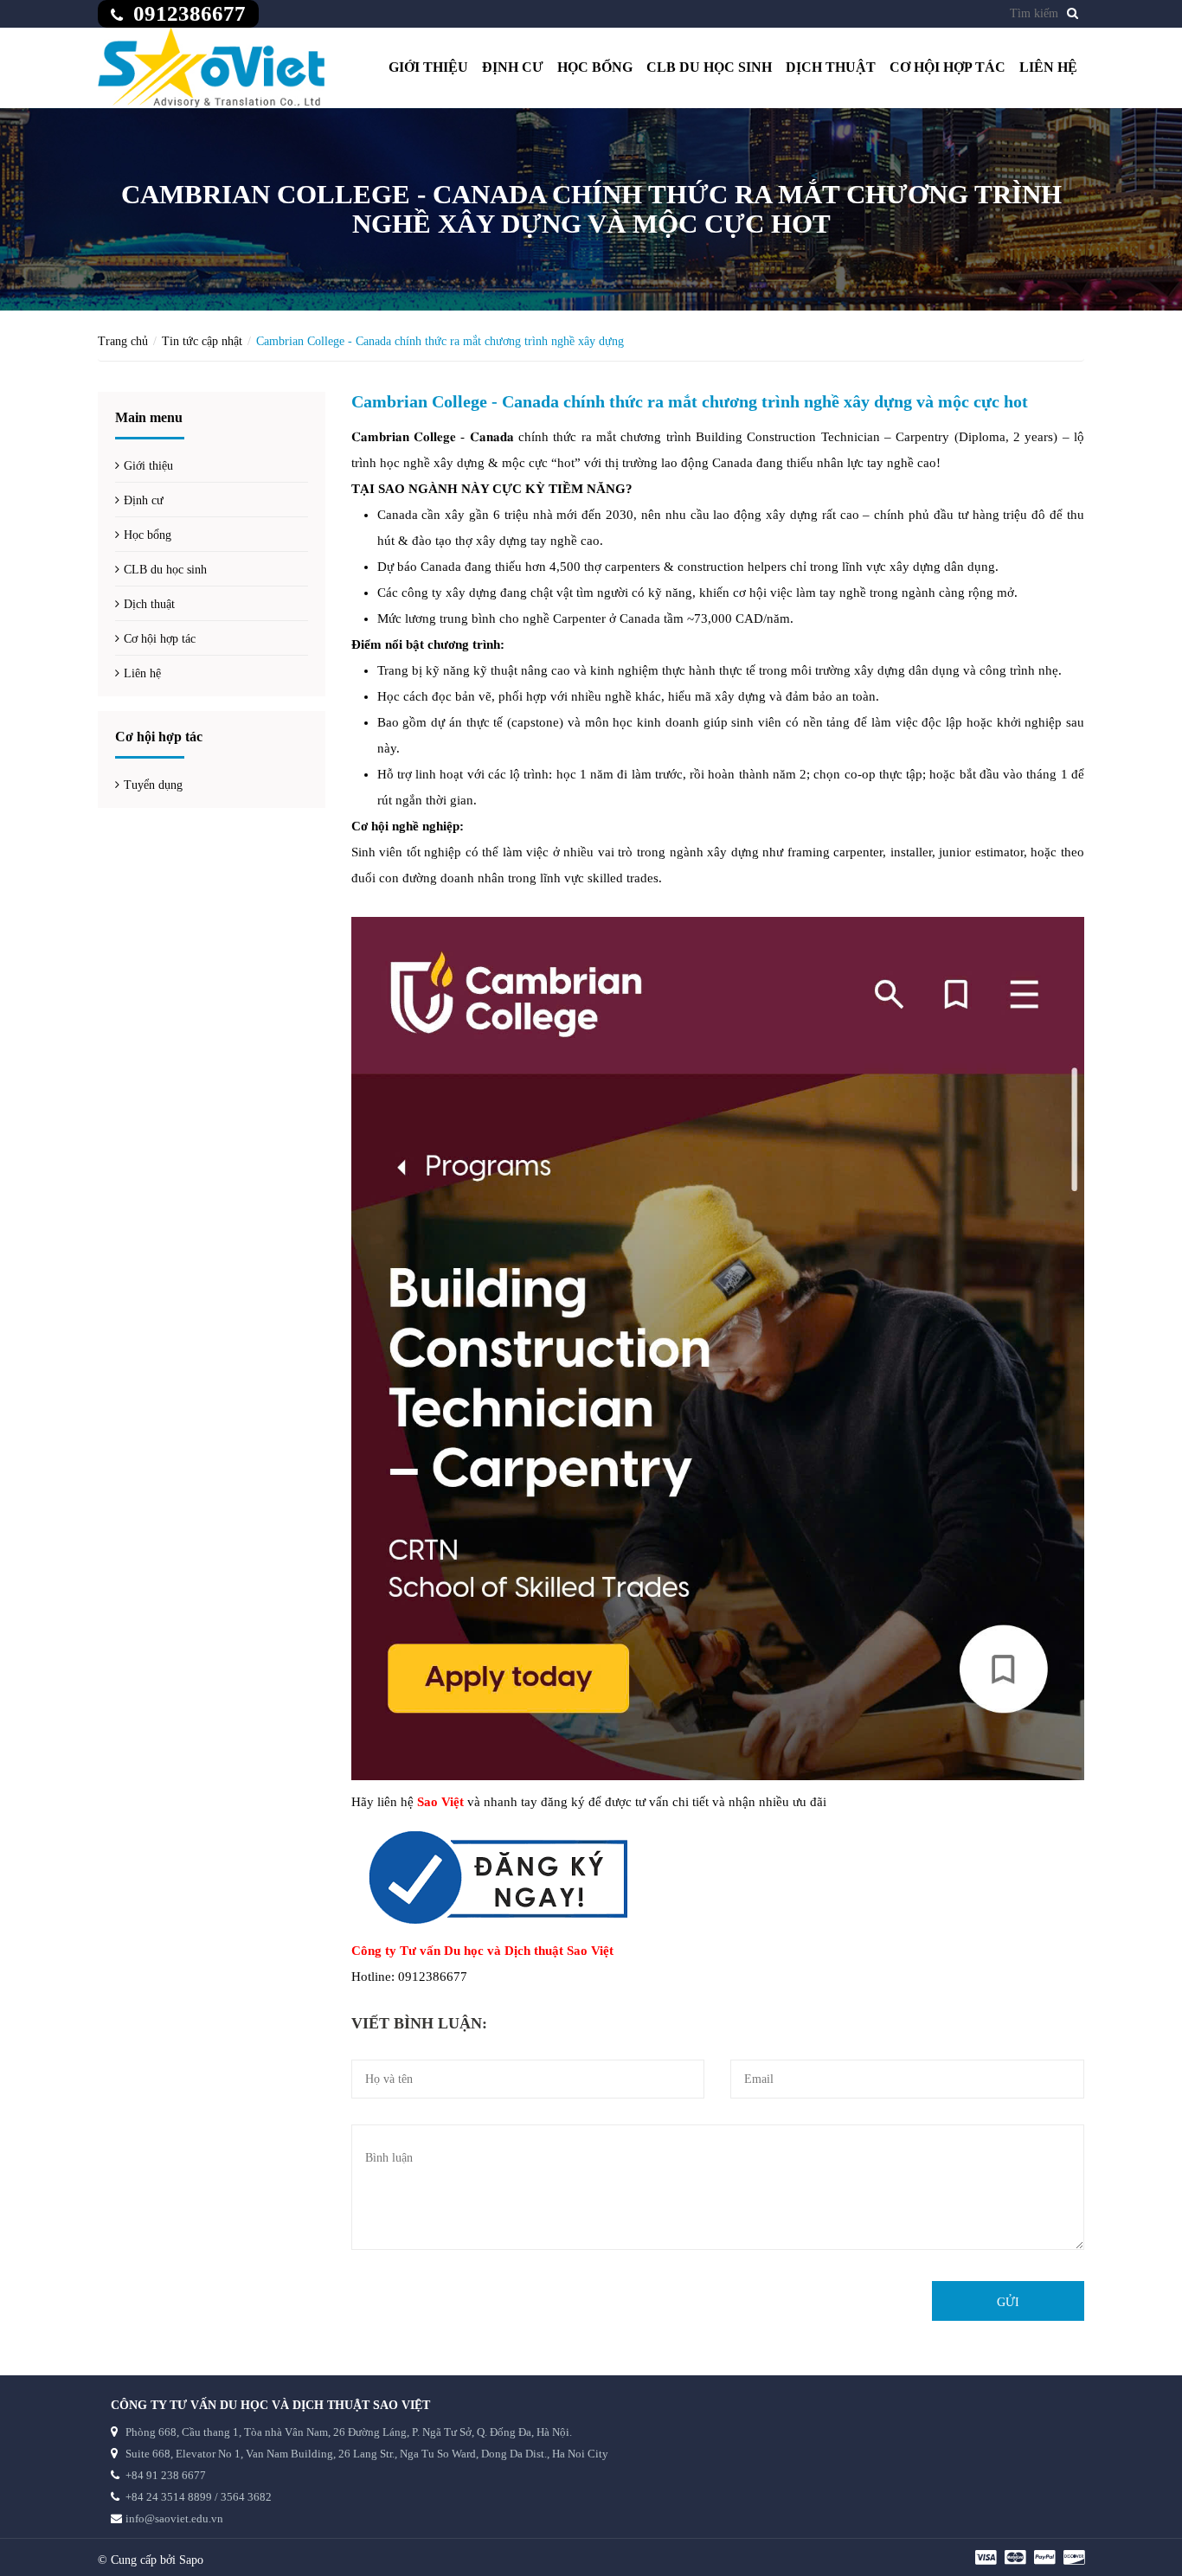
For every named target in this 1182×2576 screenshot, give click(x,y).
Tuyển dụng (153, 785)
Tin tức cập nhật (202, 341)
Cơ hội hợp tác (948, 67)
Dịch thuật (831, 67)
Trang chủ (123, 341)
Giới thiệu (428, 67)
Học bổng (595, 67)
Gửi (1008, 2302)
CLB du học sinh (709, 67)
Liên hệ (1048, 67)
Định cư (513, 67)
